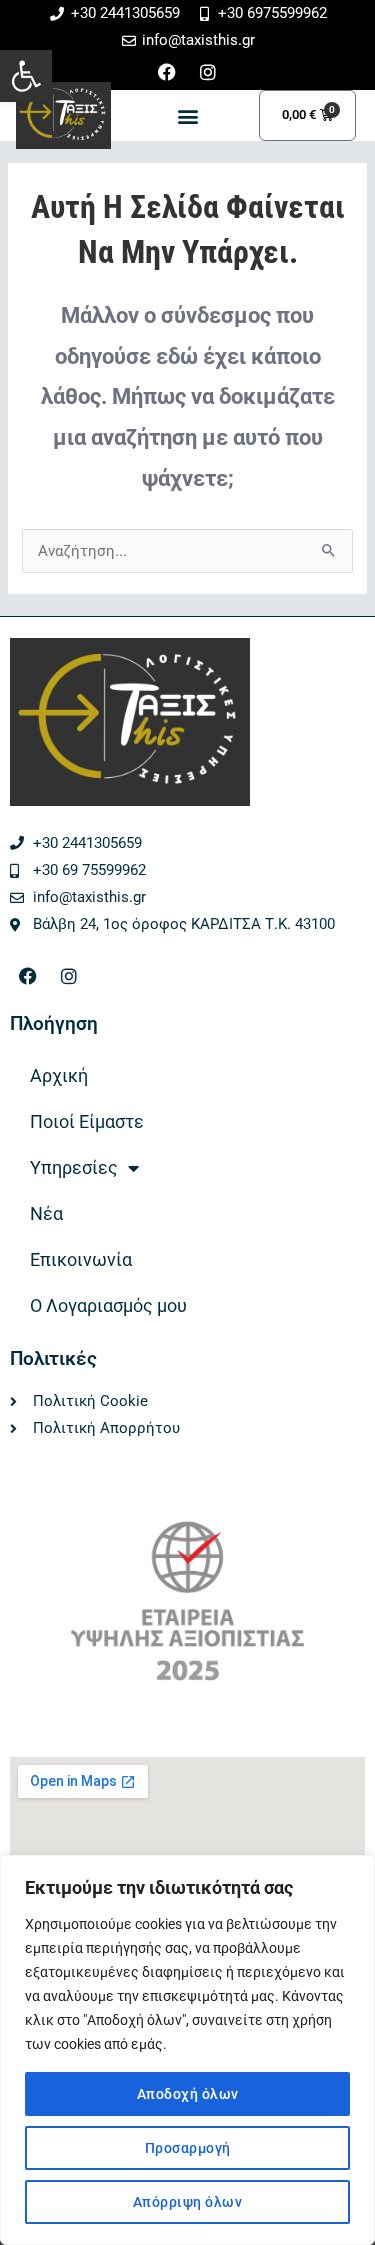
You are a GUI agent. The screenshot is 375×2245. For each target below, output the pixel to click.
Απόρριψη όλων (188, 2202)
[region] (187, 2050)
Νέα (46, 1213)
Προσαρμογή (188, 2148)
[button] (26, 76)
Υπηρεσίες (74, 1167)
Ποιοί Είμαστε (87, 1121)
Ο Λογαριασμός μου (108, 1305)
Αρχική (59, 1075)
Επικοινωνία (81, 1259)
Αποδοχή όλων (188, 2094)
